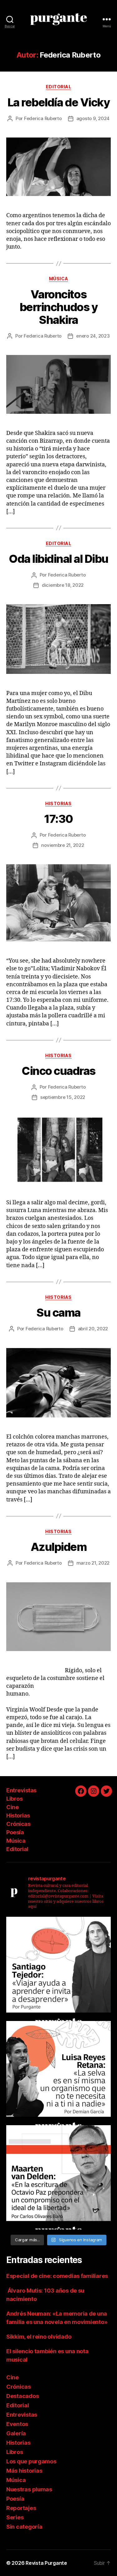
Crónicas (18, 1824)
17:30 (58, 819)
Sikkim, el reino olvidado (39, 2337)
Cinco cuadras (58, 1071)
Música (58, 279)
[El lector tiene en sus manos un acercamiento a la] (58, 2177)
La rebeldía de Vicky (58, 102)
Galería (16, 2433)
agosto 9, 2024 (93, 118)
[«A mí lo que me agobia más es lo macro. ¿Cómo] (58, 2073)
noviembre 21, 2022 (63, 845)
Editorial (59, 87)
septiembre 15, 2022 (63, 1097)
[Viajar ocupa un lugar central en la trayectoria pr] (58, 1969)
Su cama (58, 1313)
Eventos (17, 2424)
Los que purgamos (31, 2461)
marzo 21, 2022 (93, 1563)
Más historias (24, 2471)
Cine (12, 1807)
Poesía (15, 1832)
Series (15, 2517)
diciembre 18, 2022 (63, 585)
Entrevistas (21, 1790)
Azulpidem (59, 1547)
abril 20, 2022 (93, 1329)
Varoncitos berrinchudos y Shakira (58, 307)
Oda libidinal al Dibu (58, 559)
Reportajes (21, 2508)
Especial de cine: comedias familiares (57, 2276)
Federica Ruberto (43, 118)
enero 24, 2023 (93, 336)
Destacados (22, 2396)
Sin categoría (24, 2527)
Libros (14, 1799)
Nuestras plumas (29, 2489)
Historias (58, 803)
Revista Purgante (46, 2563)
